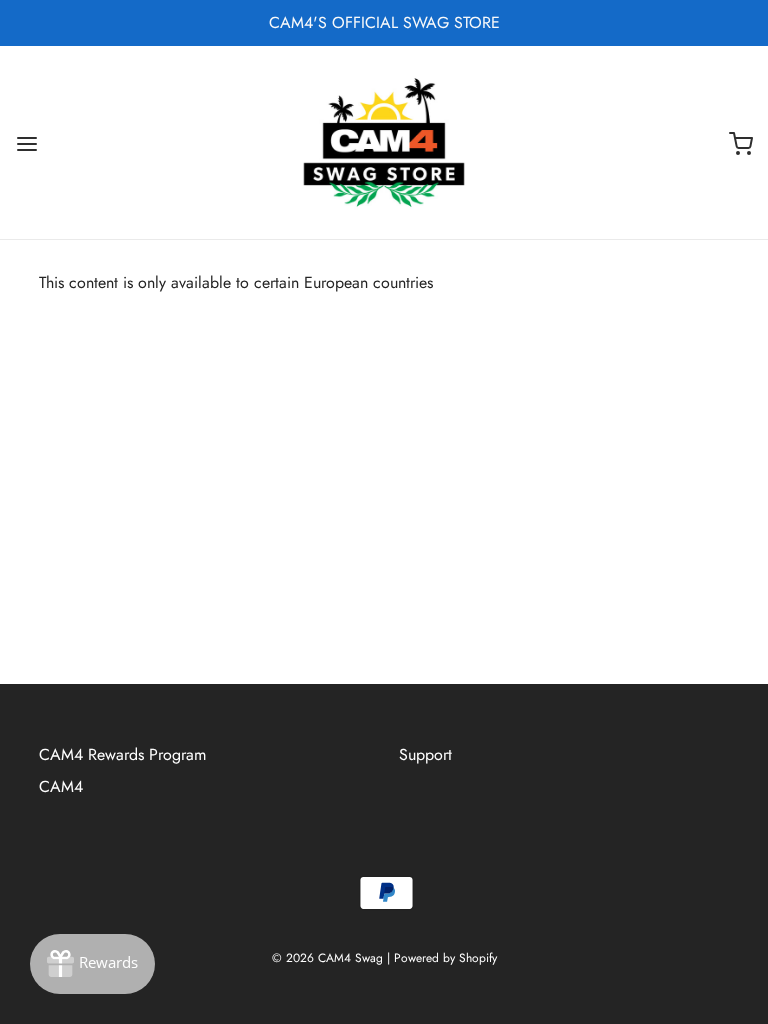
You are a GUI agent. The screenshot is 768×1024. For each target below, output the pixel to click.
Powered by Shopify (445, 958)
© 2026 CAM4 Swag (327, 958)
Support (425, 754)
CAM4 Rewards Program (122, 754)
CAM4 (61, 786)
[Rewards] (92, 964)
